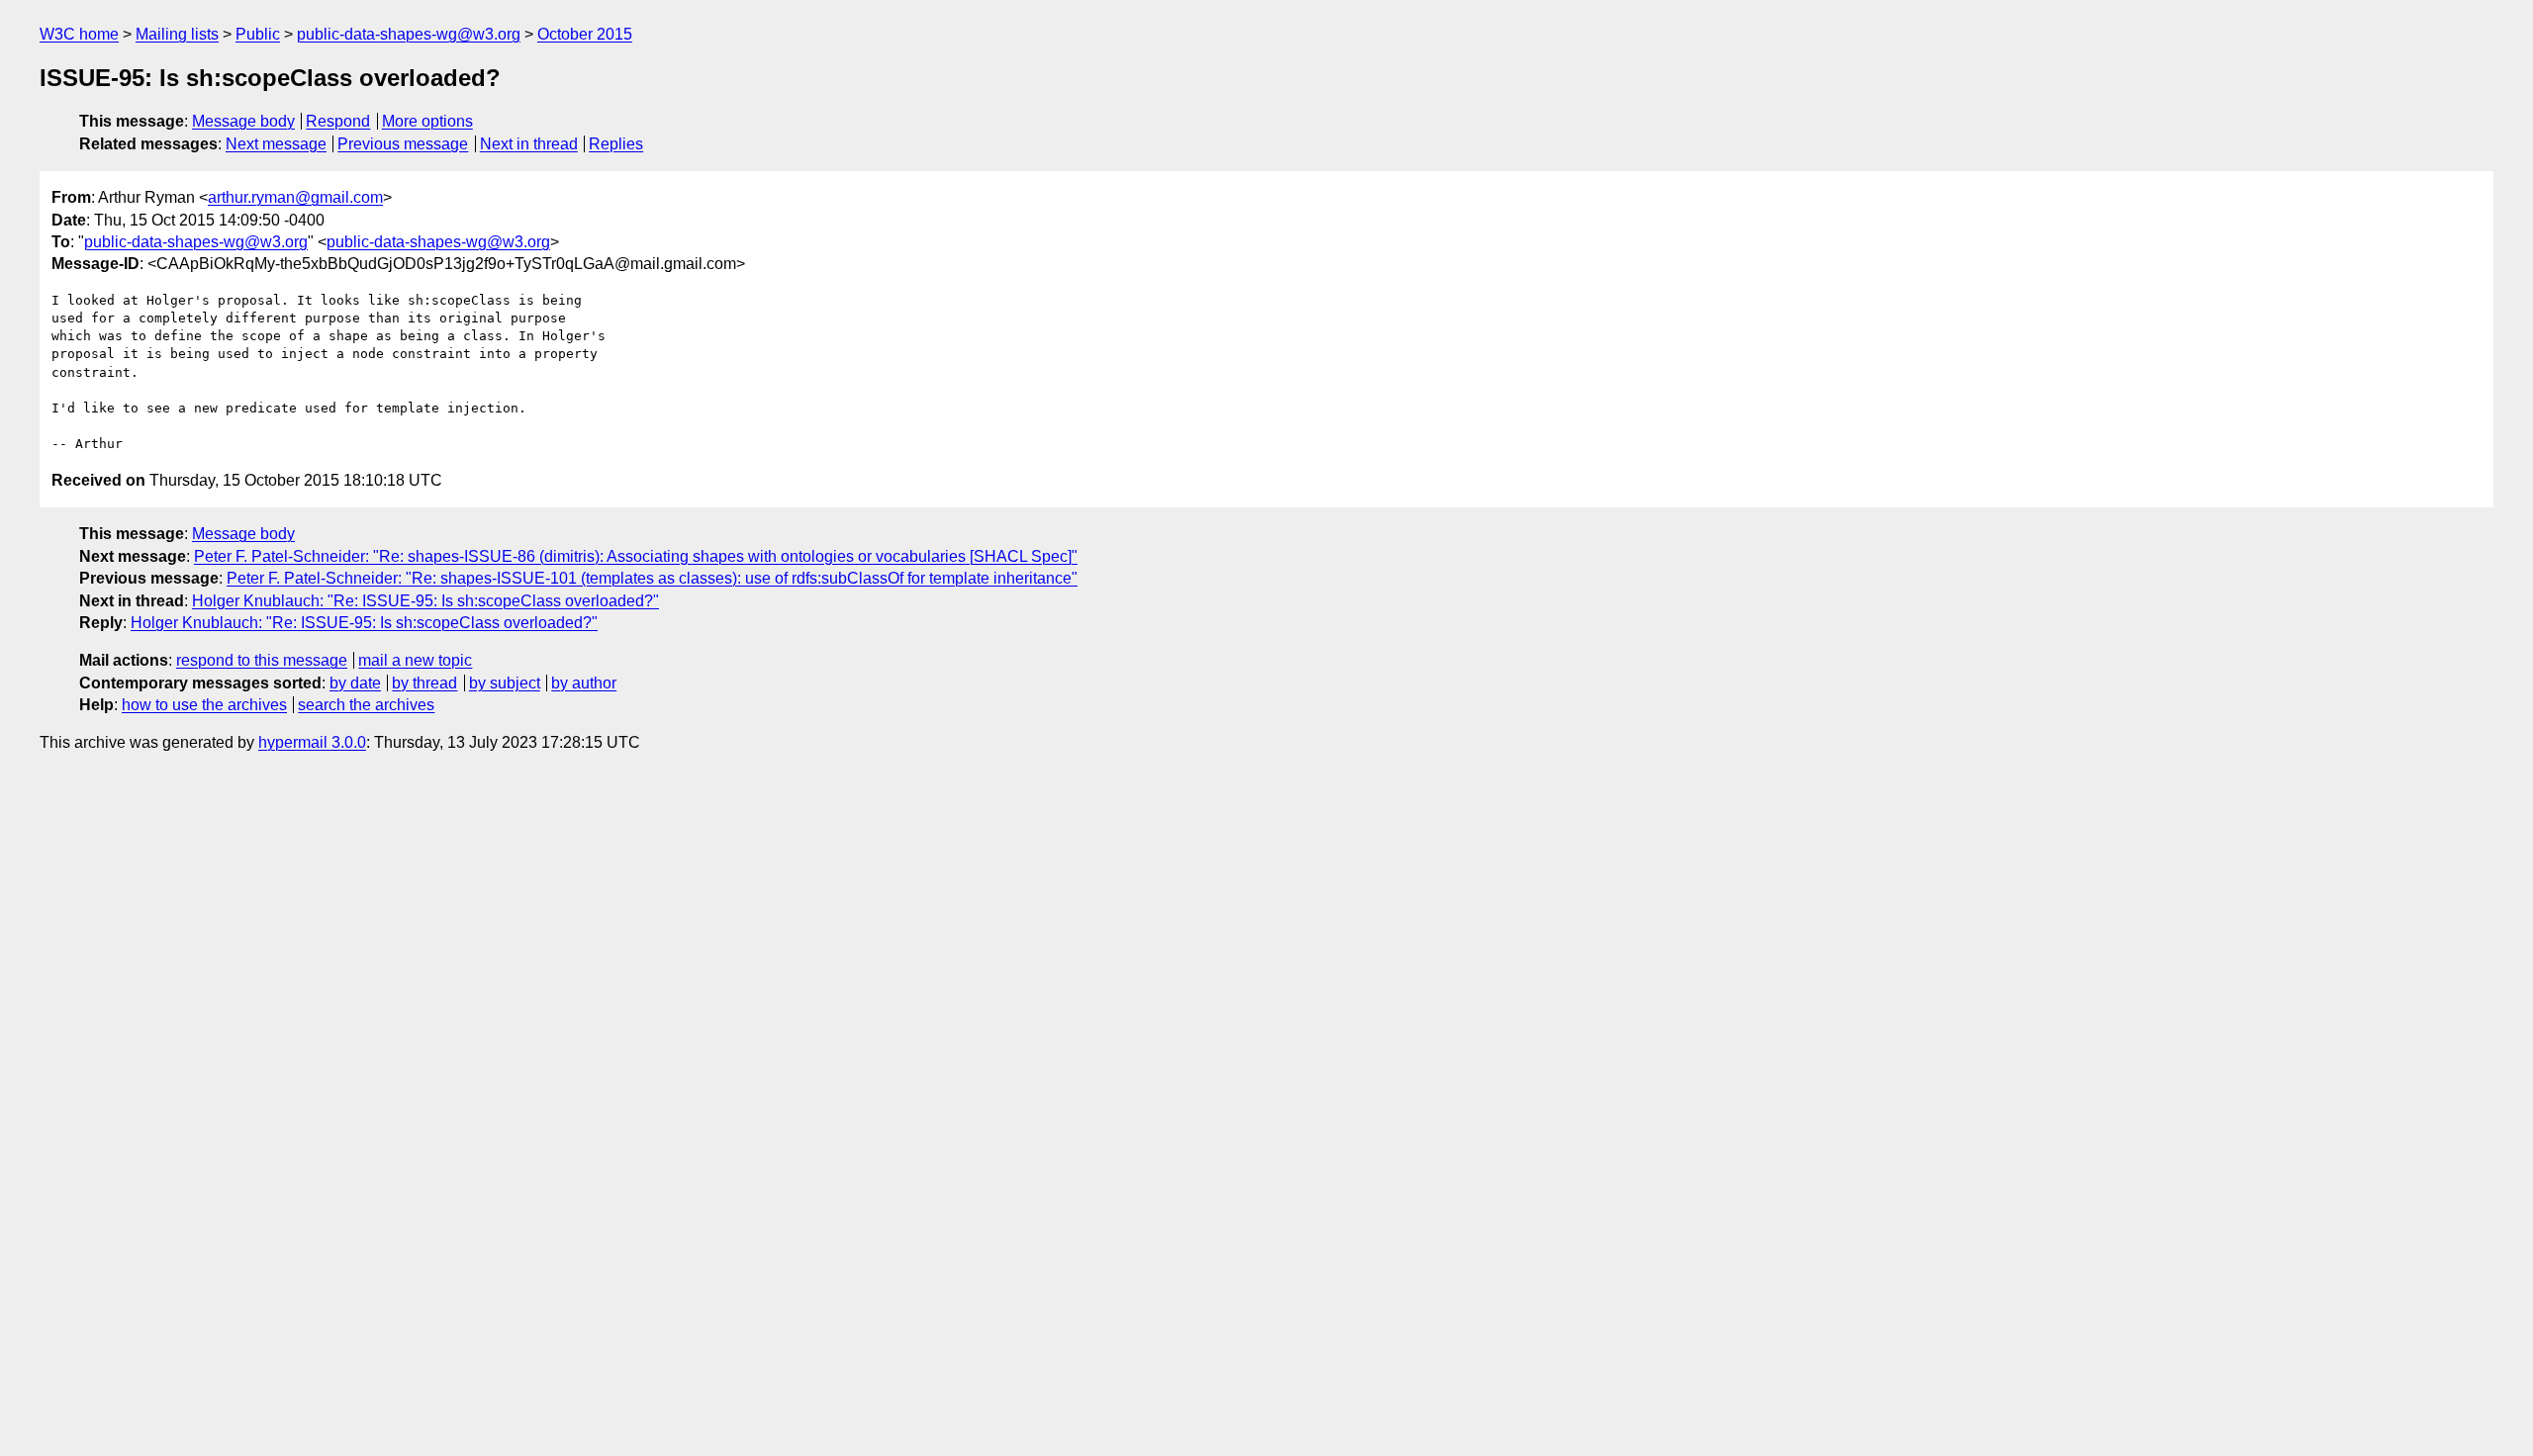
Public (258, 34)
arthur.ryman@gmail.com (295, 197)
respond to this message (262, 660)
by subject (505, 683)
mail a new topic (415, 660)
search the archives (366, 705)
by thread (424, 683)
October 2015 (585, 34)
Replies (616, 144)
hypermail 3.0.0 (312, 742)
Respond (338, 121)
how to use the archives (204, 705)
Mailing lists (177, 34)
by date (355, 683)
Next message (276, 144)
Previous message (403, 144)
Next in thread (529, 144)
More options (427, 121)
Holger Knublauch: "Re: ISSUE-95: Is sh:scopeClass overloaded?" (425, 601)
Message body (243, 121)
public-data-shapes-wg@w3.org (409, 34)
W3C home (79, 34)
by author (584, 683)
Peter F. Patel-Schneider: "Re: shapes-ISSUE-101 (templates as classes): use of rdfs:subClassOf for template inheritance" (652, 578)
